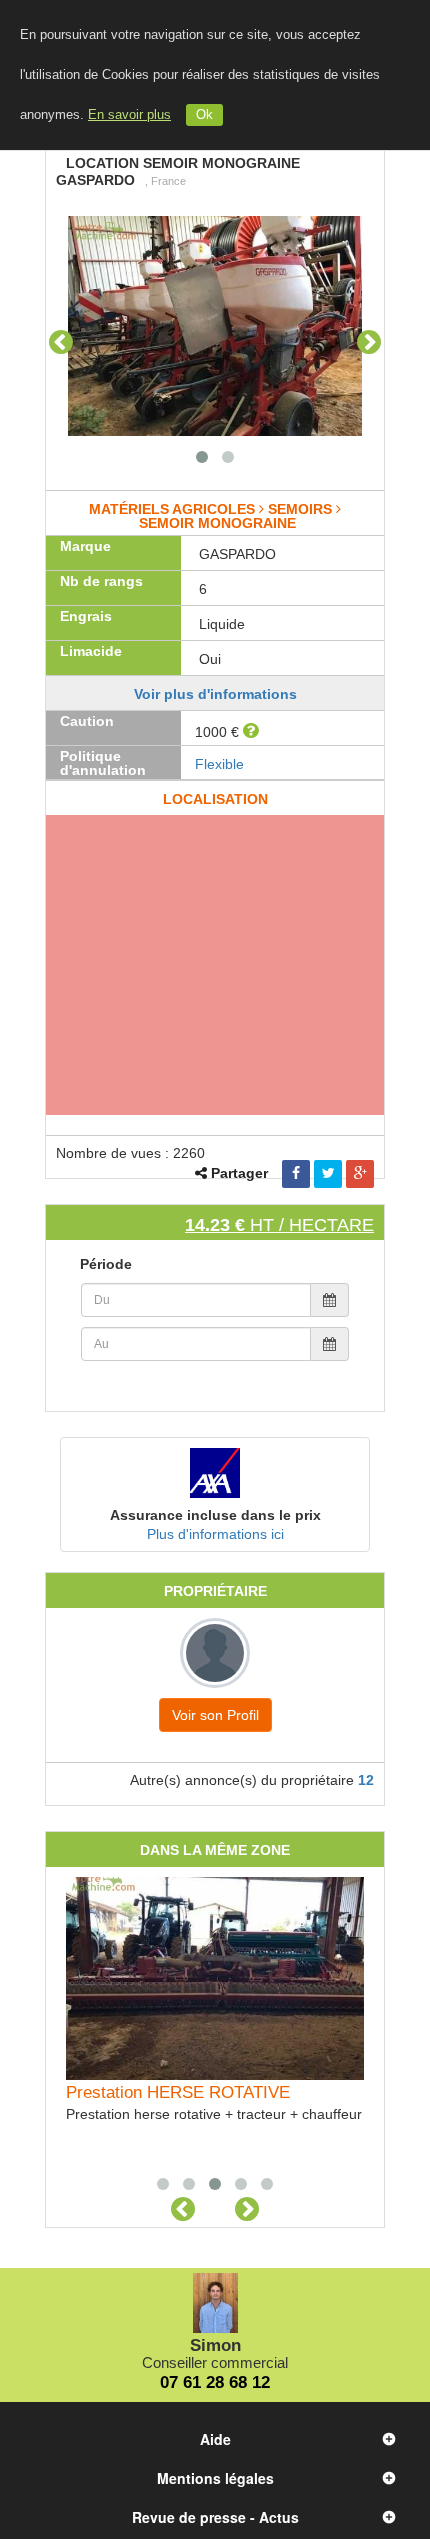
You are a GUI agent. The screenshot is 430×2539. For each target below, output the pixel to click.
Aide (215, 2439)
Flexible (219, 764)
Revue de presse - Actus (215, 2517)
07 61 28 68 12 (215, 2382)
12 (366, 1780)
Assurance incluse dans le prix (215, 1515)
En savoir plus (129, 115)
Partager (239, 1173)
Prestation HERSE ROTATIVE (178, 2092)
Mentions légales (215, 2478)
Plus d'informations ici (215, 1534)
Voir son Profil (215, 1715)
